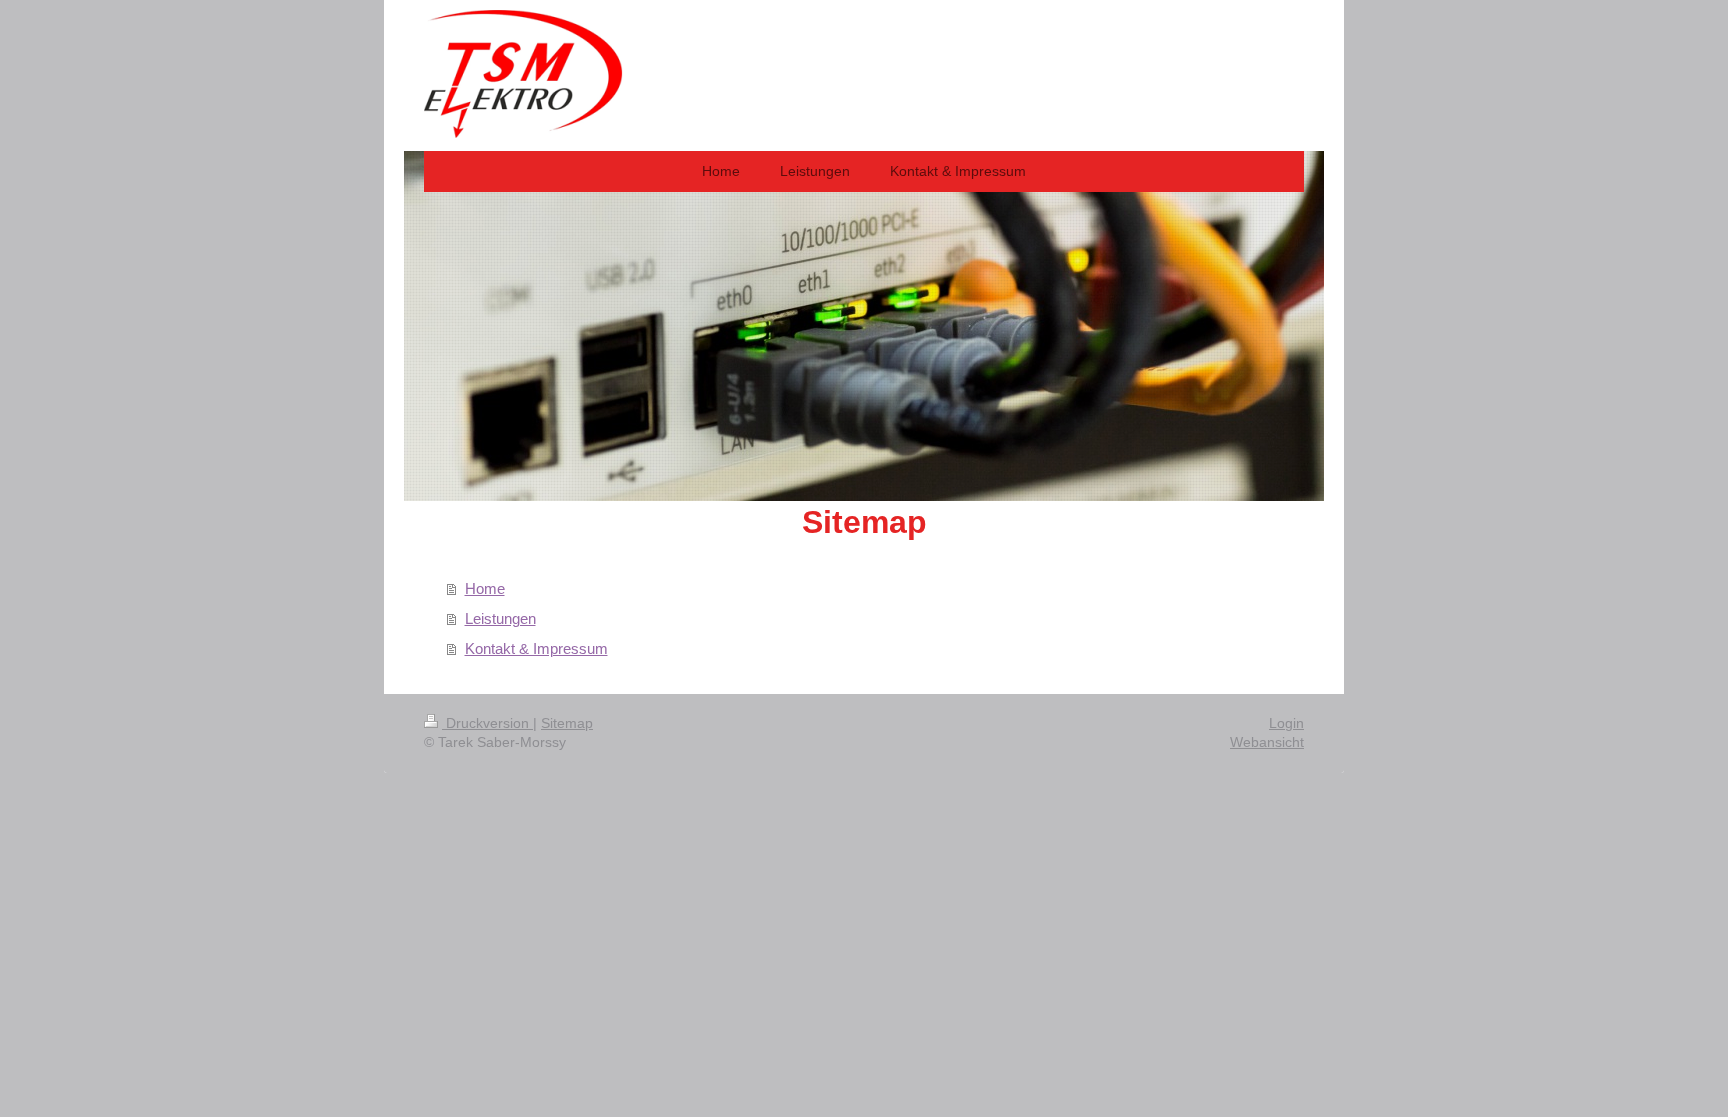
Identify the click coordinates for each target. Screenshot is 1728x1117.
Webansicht (1267, 742)
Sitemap (567, 723)
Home (485, 588)
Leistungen (500, 618)
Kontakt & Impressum (536, 648)
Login (1286, 723)
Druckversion (487, 723)
